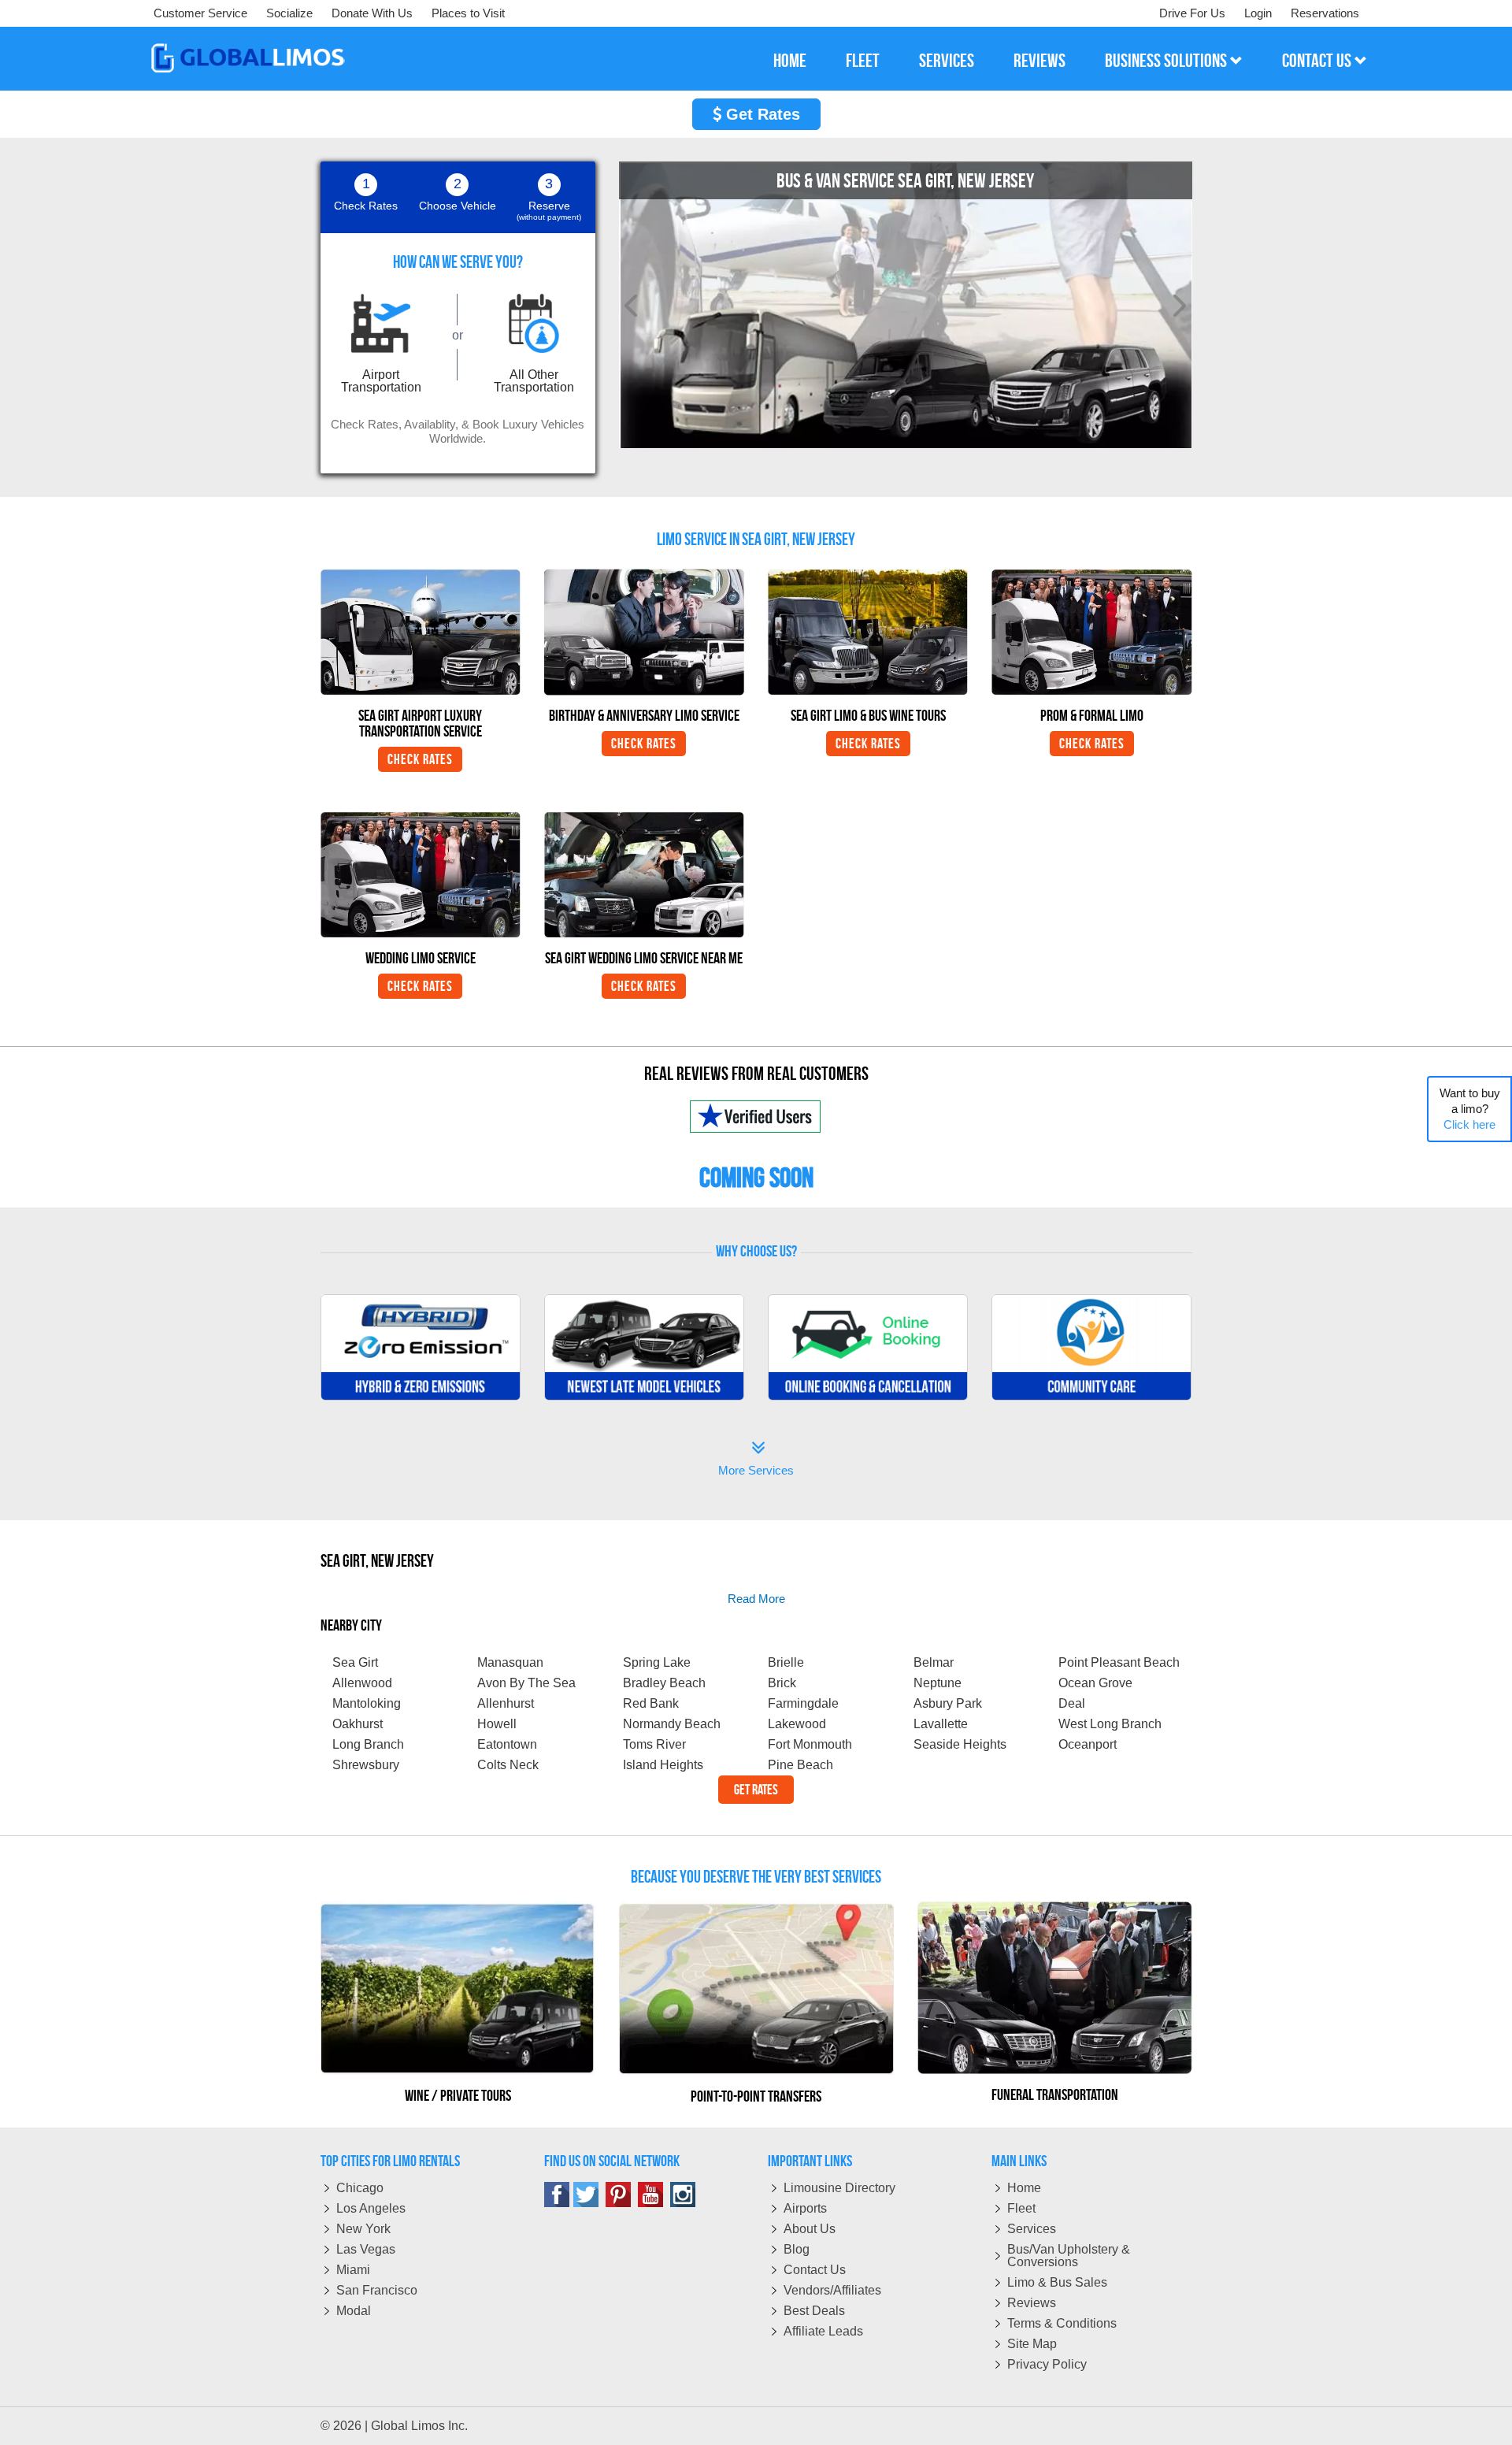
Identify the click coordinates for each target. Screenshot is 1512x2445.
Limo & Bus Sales (1057, 2282)
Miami (353, 2270)
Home (1024, 2188)
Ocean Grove (1095, 1683)
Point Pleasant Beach (1119, 1662)
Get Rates (761, 114)
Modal (354, 2311)
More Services (756, 1460)
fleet (863, 61)
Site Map (1032, 2344)
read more (756, 1599)
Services (1032, 2229)
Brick (782, 1683)
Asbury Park (948, 1703)
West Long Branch (1110, 1724)
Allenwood (362, 1683)
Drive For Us (1192, 13)
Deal (1072, 1703)
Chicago (360, 2188)
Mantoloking (367, 1703)
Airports (805, 2208)
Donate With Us (372, 13)
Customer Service (200, 13)
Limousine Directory (839, 2188)
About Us (810, 2229)
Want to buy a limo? (1470, 1109)
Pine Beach (800, 1765)
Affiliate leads (823, 2331)
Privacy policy (1047, 2364)
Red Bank (651, 1703)
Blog (797, 2249)
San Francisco (377, 2290)
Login (1258, 13)
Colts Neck (508, 1765)
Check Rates (420, 759)
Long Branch (368, 1744)
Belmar (934, 1662)
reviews (1039, 61)
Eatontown (507, 1744)
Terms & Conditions (1062, 2323)
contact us (1318, 61)
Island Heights (663, 1765)
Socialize (289, 13)
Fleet (1021, 2208)
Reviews (1032, 2303)
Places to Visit (468, 13)
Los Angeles (371, 2208)
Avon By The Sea (526, 1683)
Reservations (1325, 13)
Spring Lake (657, 1662)
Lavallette (941, 1724)
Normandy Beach (672, 1724)
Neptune (938, 1683)
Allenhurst (506, 1703)
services (947, 61)
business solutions (1167, 61)
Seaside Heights (960, 1744)
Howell (497, 1724)
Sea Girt (355, 1662)
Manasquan (510, 1662)
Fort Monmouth (810, 1744)
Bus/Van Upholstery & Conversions (1069, 2256)
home (790, 61)
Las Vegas (366, 2249)
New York (363, 2229)
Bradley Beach (664, 1683)
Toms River (654, 1744)
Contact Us (815, 2270)
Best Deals (814, 2311)
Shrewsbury (366, 1765)
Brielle (786, 1662)
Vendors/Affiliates (832, 2290)
